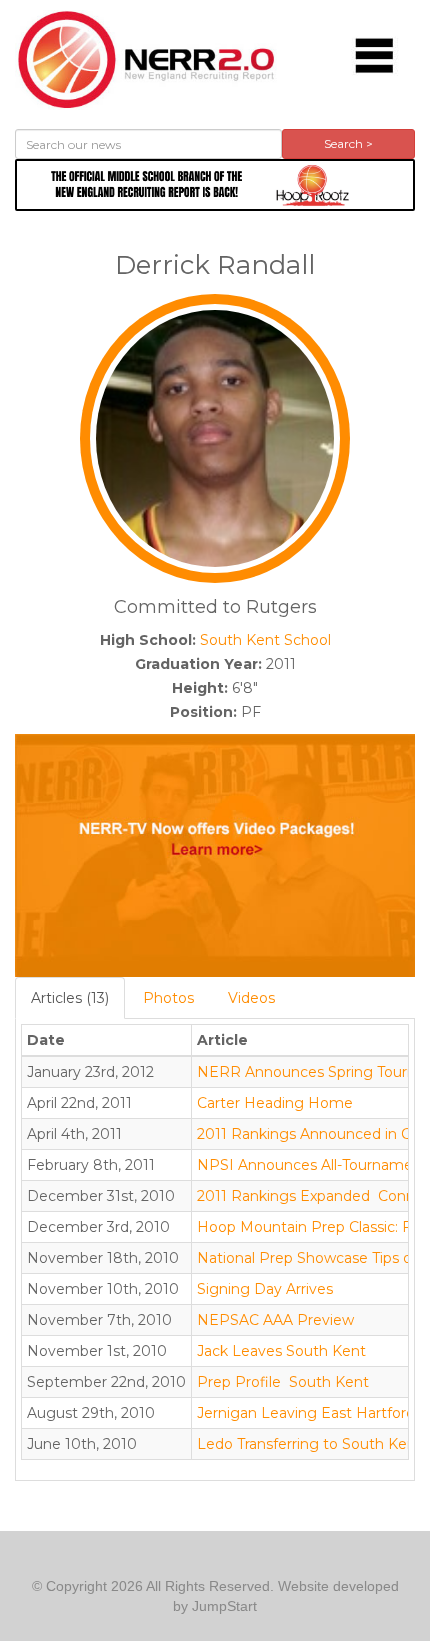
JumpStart (224, 1606)
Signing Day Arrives (265, 1289)
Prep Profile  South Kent (283, 1382)
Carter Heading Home (275, 1103)
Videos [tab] (251, 998)
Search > (348, 143)
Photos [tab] (168, 998)
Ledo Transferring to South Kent (309, 1444)
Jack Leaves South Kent (281, 1351)
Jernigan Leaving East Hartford (306, 1413)
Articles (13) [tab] (70, 998)
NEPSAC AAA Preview (275, 1320)
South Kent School (265, 640)
